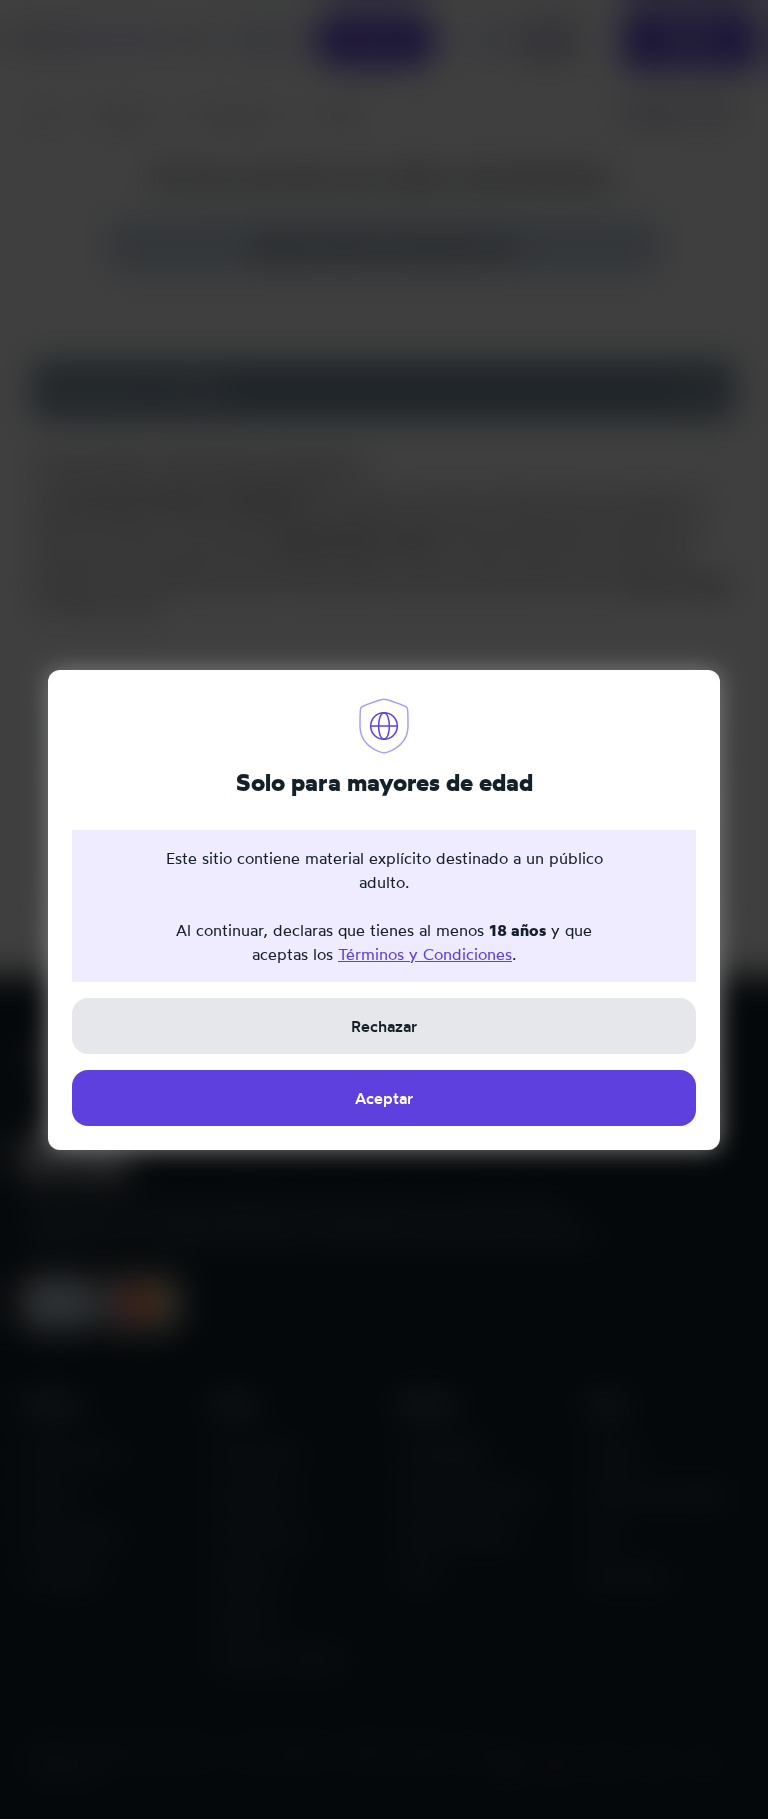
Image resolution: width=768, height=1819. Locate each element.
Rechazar (384, 1026)
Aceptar (384, 1098)
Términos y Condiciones (425, 954)
